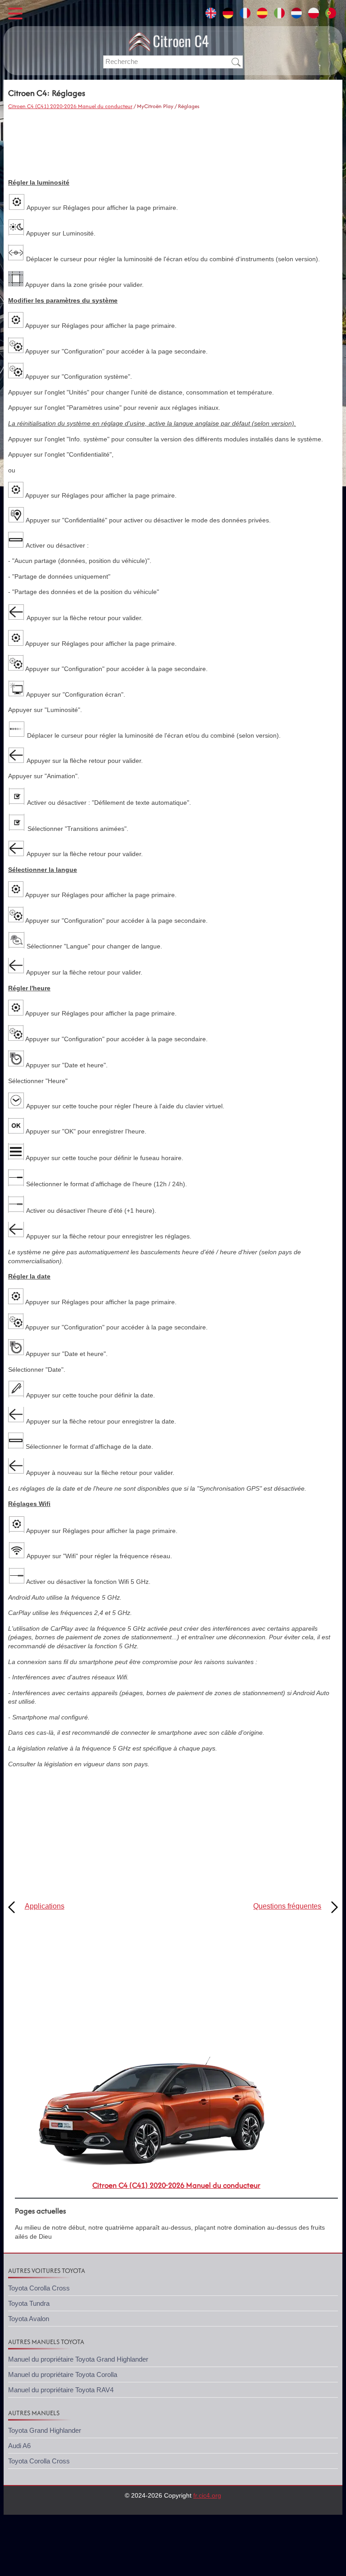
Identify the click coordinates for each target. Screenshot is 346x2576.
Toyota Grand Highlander (45, 2430)
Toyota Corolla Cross (39, 2288)
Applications (45, 1906)
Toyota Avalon (29, 2319)
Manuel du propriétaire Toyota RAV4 (61, 2390)
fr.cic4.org (207, 2495)
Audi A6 (19, 2446)
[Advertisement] (173, 145)
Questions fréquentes (287, 1906)
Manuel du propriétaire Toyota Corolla (63, 2374)
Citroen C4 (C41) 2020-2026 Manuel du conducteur (70, 106)
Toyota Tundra (29, 2303)
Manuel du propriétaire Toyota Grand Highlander (78, 2359)
